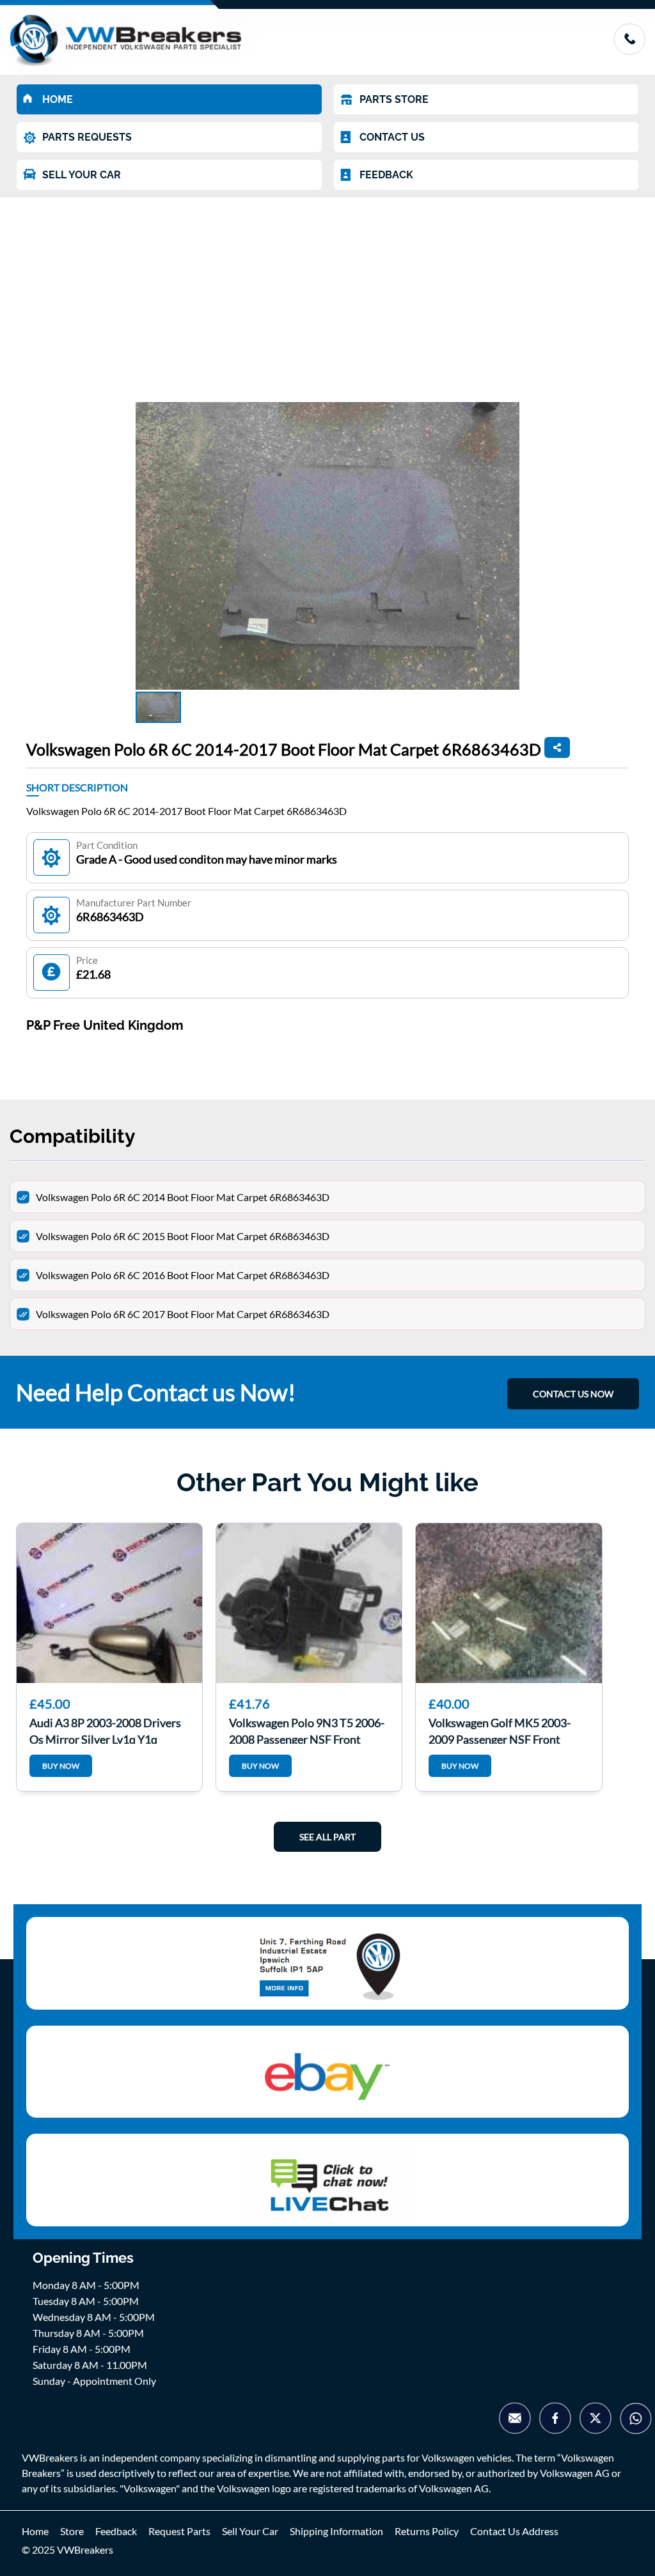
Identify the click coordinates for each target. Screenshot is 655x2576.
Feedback (116, 2531)
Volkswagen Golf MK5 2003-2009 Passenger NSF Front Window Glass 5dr (500, 1730)
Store (72, 2531)
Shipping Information (336, 2531)
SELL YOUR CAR (82, 175)
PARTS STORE (394, 99)
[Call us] (629, 51)
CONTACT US (392, 137)
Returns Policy (427, 2531)
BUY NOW (61, 1766)
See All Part (327, 1837)
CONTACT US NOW (573, 1394)
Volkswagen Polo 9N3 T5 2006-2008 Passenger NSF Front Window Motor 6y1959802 (307, 1730)
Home (35, 2531)
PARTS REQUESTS (87, 137)
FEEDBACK (386, 175)
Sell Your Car (250, 2531)
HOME (58, 99)
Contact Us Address (514, 2531)
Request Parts (179, 2531)
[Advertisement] (327, 293)
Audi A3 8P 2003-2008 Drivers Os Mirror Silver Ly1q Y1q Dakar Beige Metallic (105, 1730)
